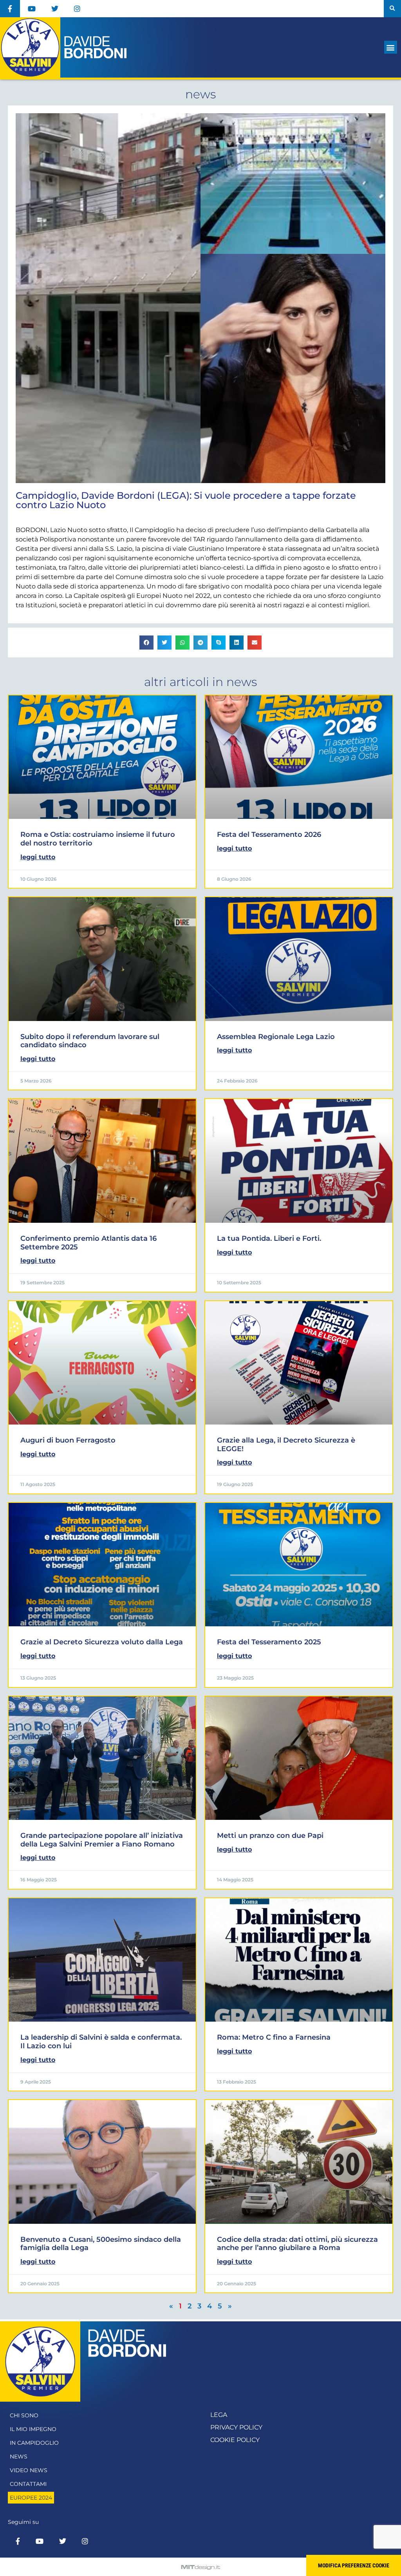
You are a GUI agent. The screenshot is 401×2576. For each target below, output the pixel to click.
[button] (392, 9)
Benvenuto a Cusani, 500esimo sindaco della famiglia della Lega (101, 2244)
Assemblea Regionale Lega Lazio (276, 1037)
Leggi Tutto (38, 857)
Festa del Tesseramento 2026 (269, 835)
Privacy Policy (236, 2427)
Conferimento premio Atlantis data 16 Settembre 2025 (89, 1243)
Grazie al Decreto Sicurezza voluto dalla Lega (102, 1642)
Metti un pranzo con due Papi (270, 1836)
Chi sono (24, 2415)
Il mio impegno (33, 2429)
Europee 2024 (31, 2498)
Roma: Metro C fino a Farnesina (274, 2037)
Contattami (28, 2484)
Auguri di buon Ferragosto (68, 1440)
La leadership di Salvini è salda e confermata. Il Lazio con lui (101, 2042)
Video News (29, 2470)
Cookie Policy (235, 2440)
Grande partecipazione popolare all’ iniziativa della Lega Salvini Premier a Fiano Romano (102, 1840)
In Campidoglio (34, 2443)
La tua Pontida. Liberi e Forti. (269, 1238)
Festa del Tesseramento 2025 (269, 1642)
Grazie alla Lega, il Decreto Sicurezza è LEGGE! (286, 1445)
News (19, 2457)
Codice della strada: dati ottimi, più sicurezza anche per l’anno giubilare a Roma (297, 2244)
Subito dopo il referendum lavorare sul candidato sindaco (90, 1041)
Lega (219, 2415)
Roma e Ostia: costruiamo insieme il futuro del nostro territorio (98, 839)
